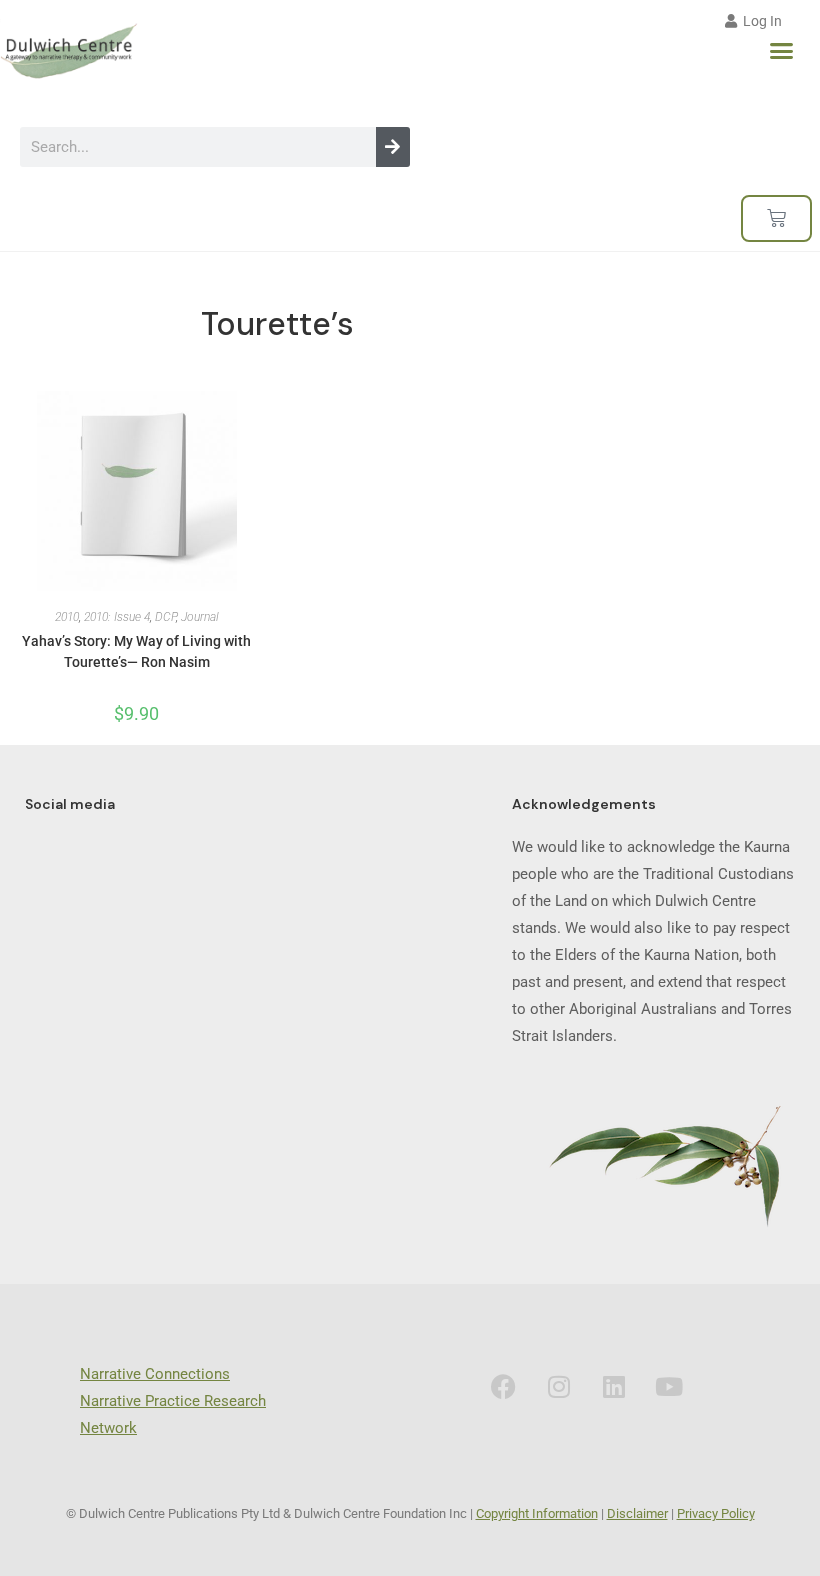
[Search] (393, 147)
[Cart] (776, 218)
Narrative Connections (155, 1374)
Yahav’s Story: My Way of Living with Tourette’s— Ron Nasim (136, 651)
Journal (200, 617)
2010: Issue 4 (117, 617)
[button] (782, 51)
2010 (67, 617)
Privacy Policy (716, 1513)
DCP (165, 617)
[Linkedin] (614, 1386)
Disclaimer (637, 1513)
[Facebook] (504, 1386)
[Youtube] (669, 1386)
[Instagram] (559, 1386)
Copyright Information (537, 1513)
